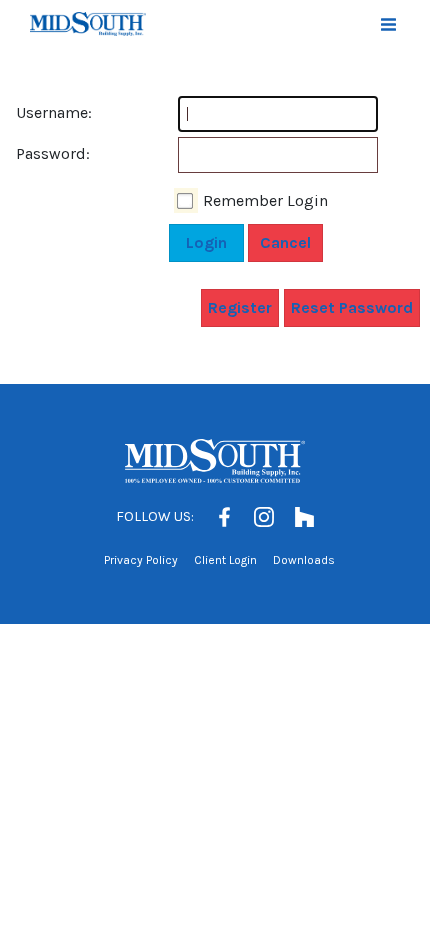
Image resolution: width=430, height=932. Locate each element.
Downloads (304, 560)
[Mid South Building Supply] (88, 24)
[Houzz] (304, 517)
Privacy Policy (141, 560)
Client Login (225, 560)
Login (206, 242)
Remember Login (265, 200)
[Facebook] (224, 517)
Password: (36, 153)
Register (240, 307)
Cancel (285, 242)
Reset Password (352, 307)
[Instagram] (264, 517)
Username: (36, 112)
